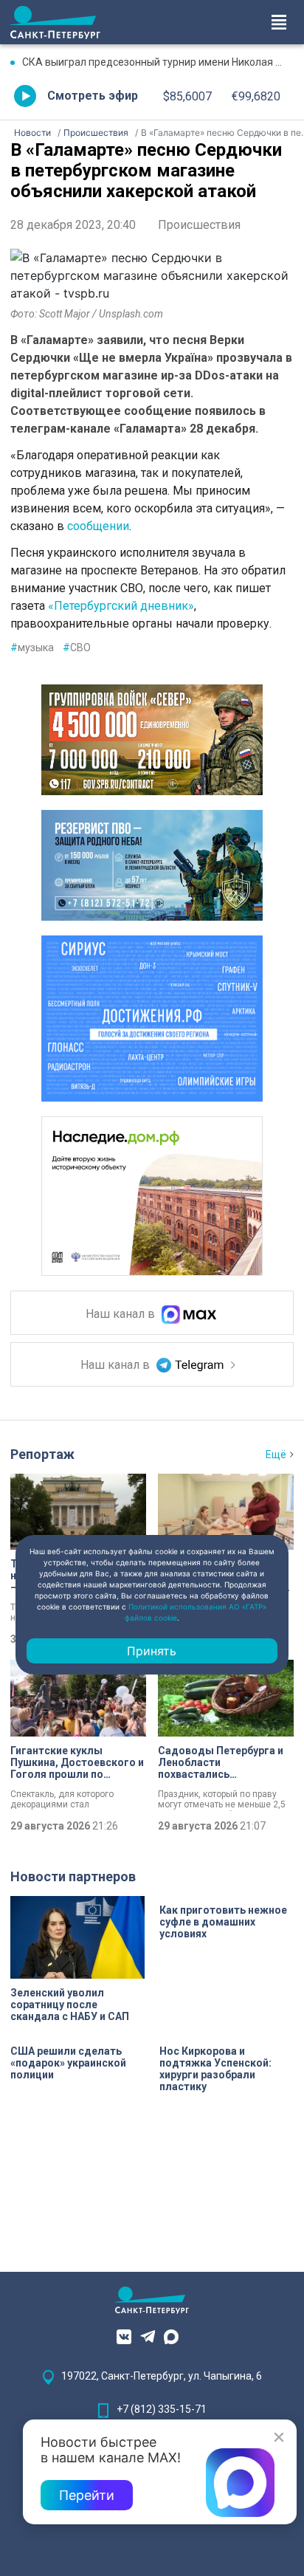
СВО (77, 648)
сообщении (98, 526)
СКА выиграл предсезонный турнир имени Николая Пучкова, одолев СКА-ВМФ (158, 62)
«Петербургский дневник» (121, 606)
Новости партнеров (73, 1876)
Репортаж (42, 1454)
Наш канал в (122, 1315)
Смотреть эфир (93, 96)
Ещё (276, 1454)
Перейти (87, 2495)
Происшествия (199, 225)
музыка (32, 648)
